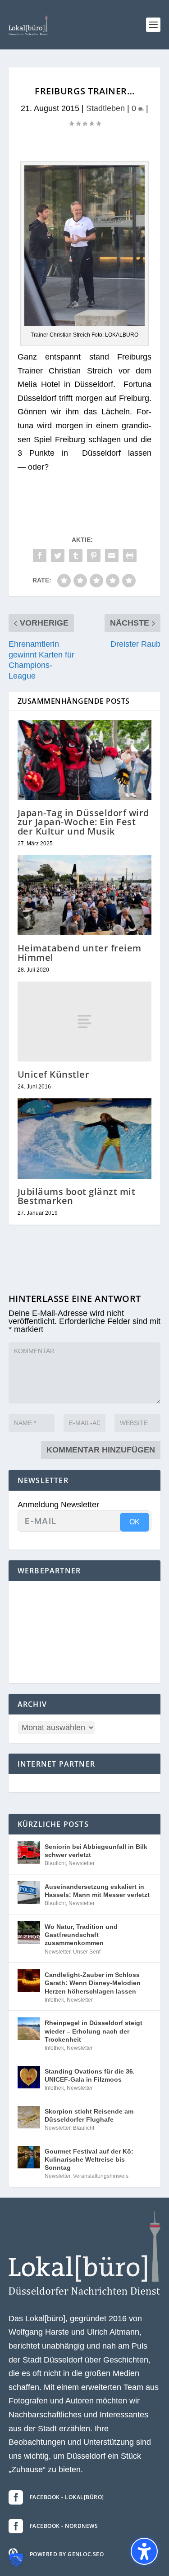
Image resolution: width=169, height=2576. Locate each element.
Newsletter (82, 1863)
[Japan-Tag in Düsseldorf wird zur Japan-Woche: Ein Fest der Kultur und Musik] (85, 760)
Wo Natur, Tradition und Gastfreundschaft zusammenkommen (81, 1935)
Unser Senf (87, 1952)
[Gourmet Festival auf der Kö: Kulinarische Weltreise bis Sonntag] (29, 2157)
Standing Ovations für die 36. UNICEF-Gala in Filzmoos (90, 2075)
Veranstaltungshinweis (101, 2176)
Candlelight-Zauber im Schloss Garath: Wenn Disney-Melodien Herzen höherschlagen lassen (93, 1983)
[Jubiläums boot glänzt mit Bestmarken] (85, 1139)
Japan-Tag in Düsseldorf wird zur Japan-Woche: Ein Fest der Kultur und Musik (83, 822)
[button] (153, 25)
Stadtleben (105, 108)
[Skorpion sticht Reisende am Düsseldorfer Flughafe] (29, 2117)
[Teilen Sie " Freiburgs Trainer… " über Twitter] (58, 555)
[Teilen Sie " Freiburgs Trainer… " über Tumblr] (76, 555)
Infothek (54, 2000)
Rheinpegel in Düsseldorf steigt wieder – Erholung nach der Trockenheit (94, 2031)
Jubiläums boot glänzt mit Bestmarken (77, 1196)
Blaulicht (55, 1863)
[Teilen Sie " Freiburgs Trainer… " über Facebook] (40, 555)
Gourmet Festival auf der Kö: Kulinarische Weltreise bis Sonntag (89, 2159)
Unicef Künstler (54, 1074)
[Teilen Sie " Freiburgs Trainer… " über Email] (112, 555)
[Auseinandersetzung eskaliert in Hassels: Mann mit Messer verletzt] (29, 1892)
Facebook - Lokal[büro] (67, 2497)
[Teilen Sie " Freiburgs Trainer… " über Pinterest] (94, 555)
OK (135, 1522)
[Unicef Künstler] (85, 1022)
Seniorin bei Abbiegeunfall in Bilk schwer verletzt (96, 1851)
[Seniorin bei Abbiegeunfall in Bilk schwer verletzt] (29, 1852)
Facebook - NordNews (64, 2526)
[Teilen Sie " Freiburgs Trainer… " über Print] (130, 555)
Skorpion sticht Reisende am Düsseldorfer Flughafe (89, 2115)
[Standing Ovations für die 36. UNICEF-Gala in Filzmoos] (29, 2077)
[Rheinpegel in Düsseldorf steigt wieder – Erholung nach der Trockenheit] (29, 2029)
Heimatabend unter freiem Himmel (80, 953)
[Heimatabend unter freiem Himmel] (85, 895)
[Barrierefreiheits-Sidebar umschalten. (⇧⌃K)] (144, 2551)
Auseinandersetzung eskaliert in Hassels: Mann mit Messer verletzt (97, 1891)
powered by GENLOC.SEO (67, 2554)
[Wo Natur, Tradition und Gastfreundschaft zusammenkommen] (29, 1932)
